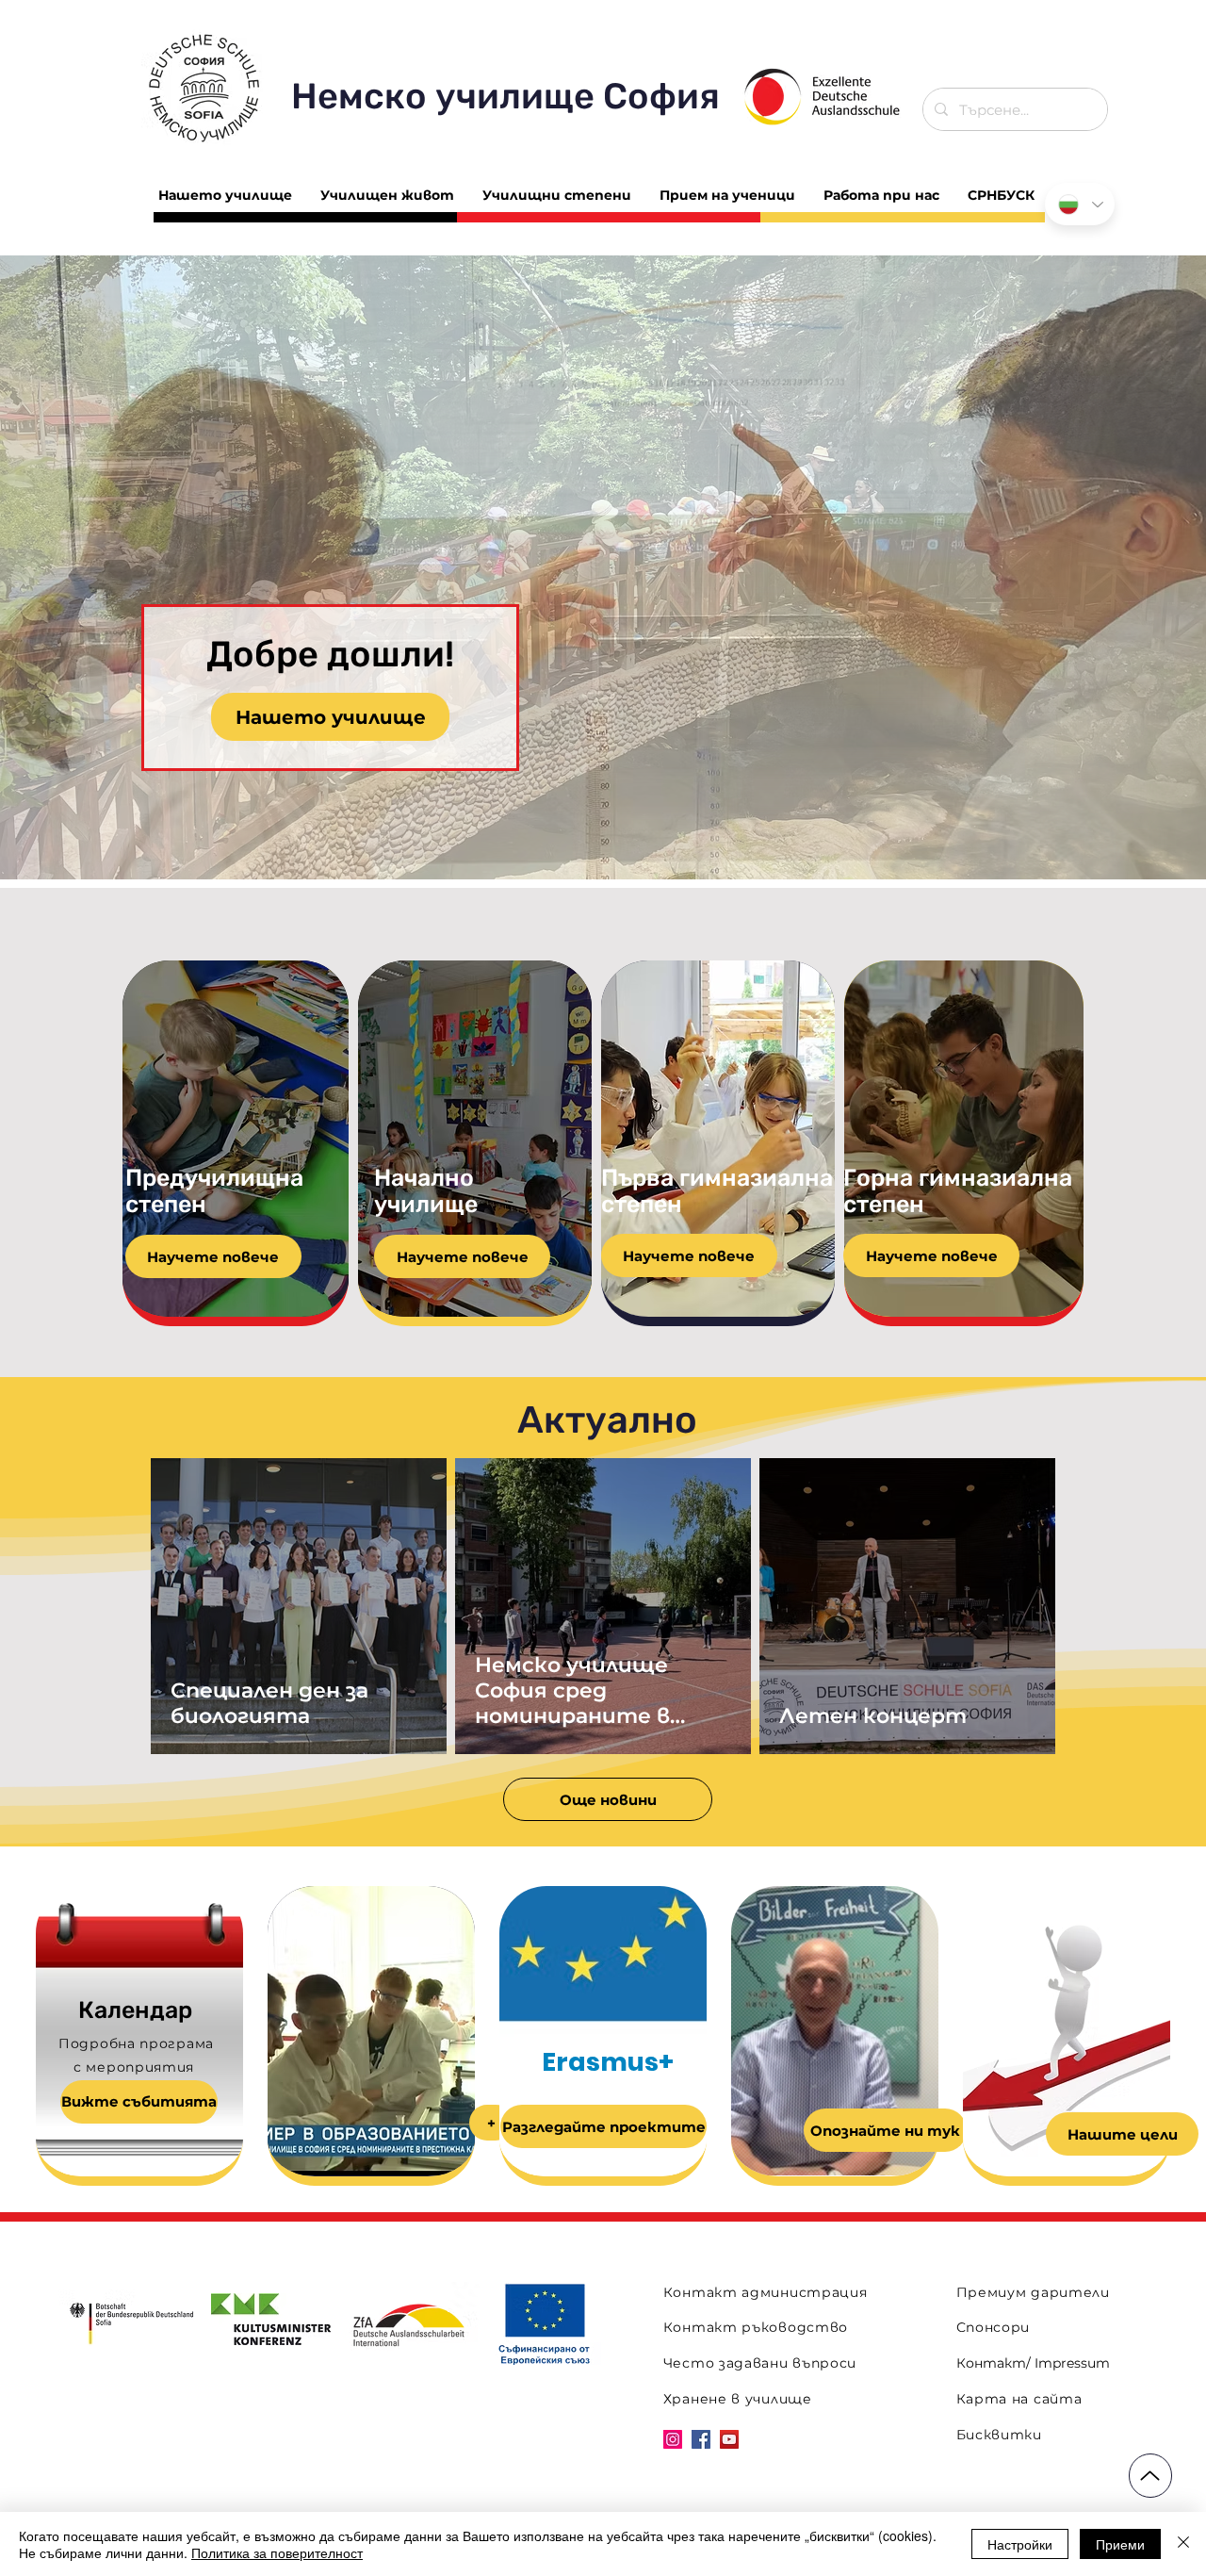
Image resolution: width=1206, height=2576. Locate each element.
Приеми (1120, 2544)
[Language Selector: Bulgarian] (1080, 204)
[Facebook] (701, 2439)
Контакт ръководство (756, 2327)
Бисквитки (999, 2435)
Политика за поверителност (277, 2552)
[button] (603, 567)
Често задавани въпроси (760, 2363)
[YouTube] (729, 2439)
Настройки (1020, 2544)
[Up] (1150, 2476)
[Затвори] (1183, 2544)
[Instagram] (673, 2439)
